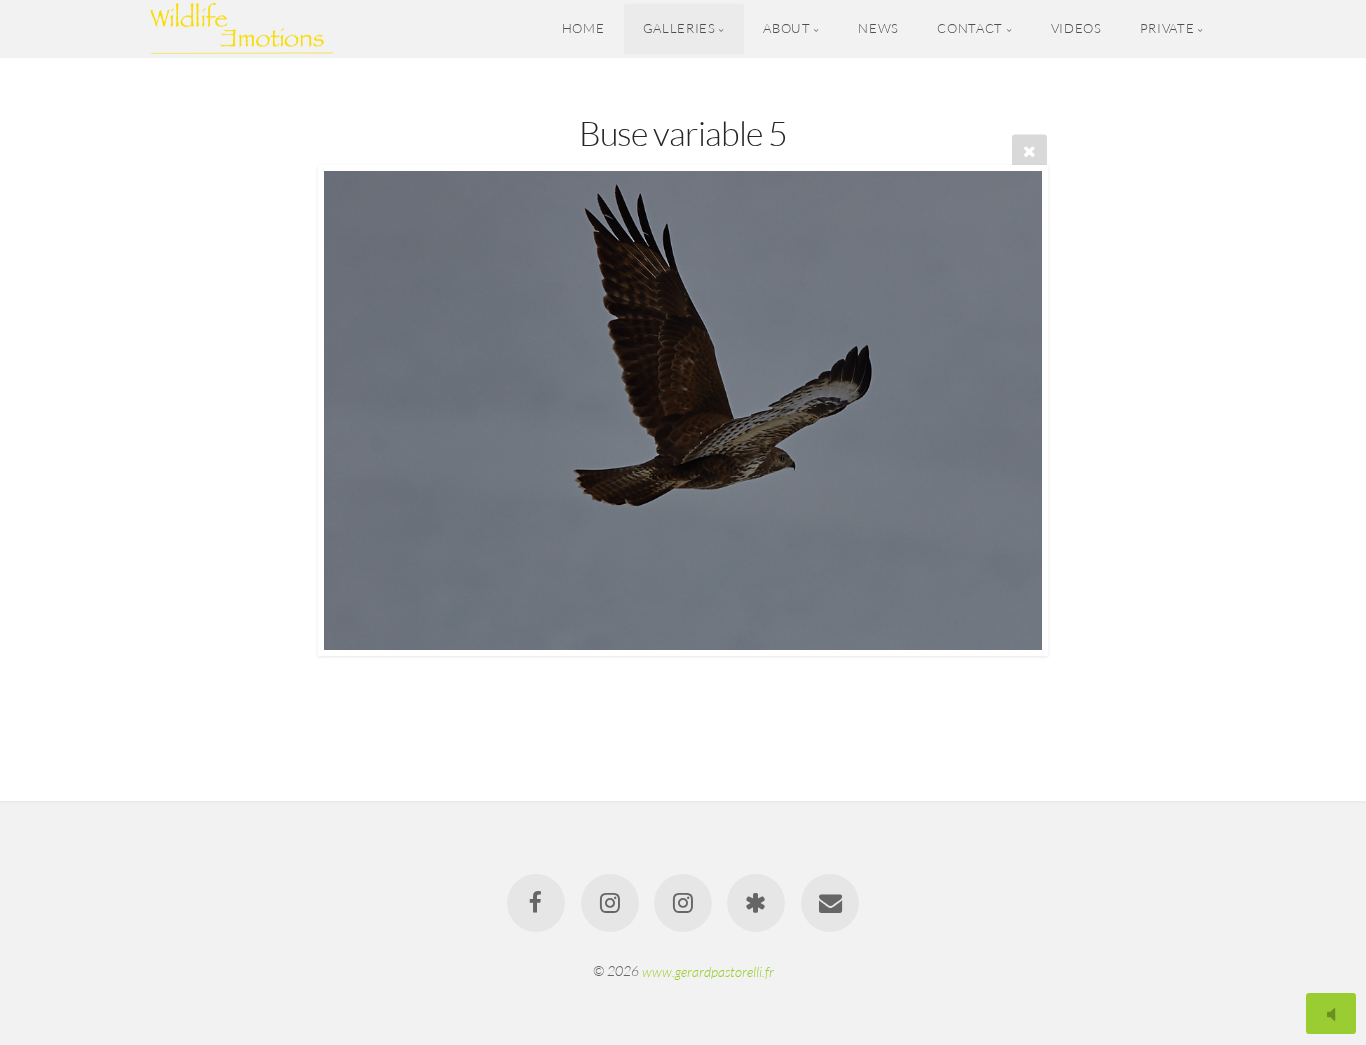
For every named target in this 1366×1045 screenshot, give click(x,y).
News (878, 28)
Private (1167, 28)
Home (583, 28)
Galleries (679, 28)
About (786, 28)
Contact (969, 28)
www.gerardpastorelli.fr (708, 970)
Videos (1076, 28)
